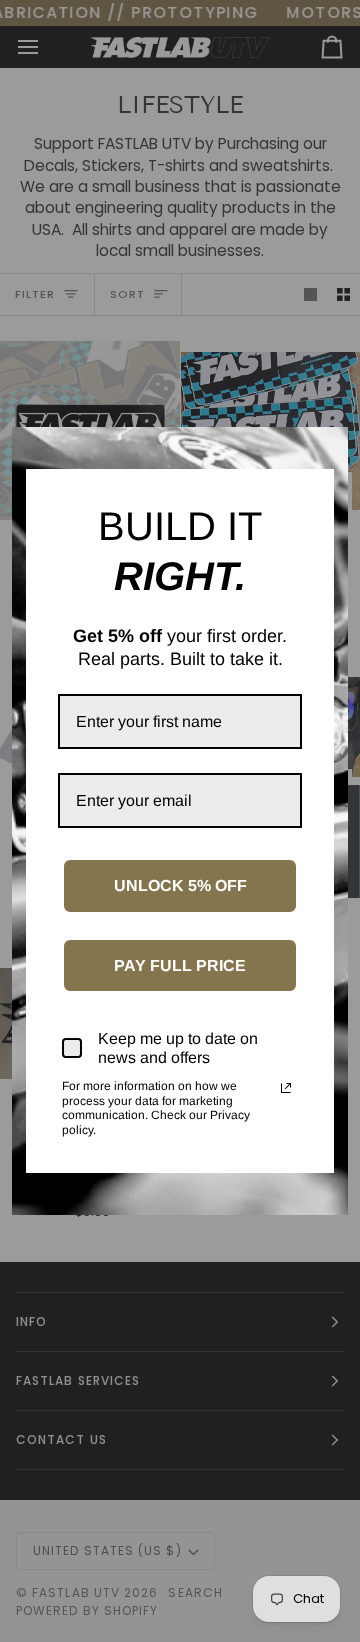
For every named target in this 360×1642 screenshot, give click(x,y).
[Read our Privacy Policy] (286, 1088)
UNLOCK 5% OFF (180, 885)
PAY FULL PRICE (180, 965)
